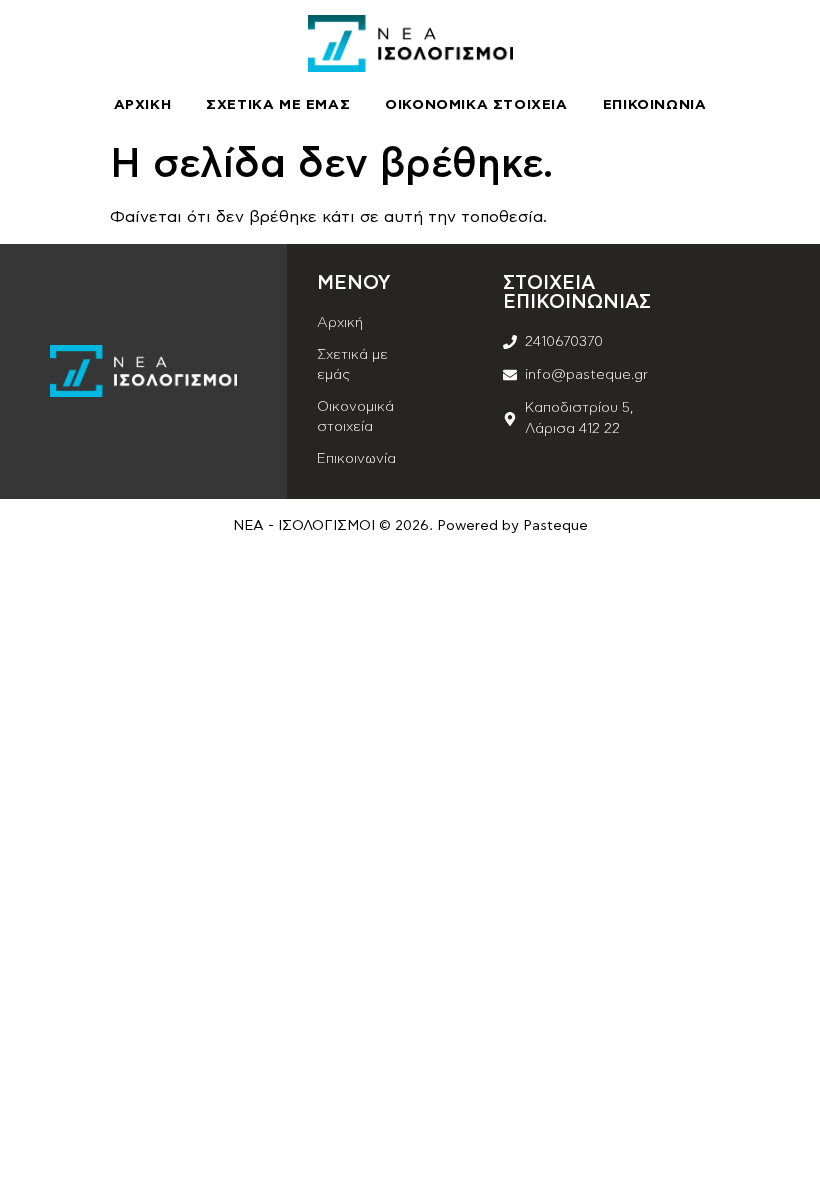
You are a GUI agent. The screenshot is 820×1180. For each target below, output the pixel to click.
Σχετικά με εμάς (278, 105)
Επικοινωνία (655, 105)
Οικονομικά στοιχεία (476, 105)
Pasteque (555, 526)
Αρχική (143, 105)
